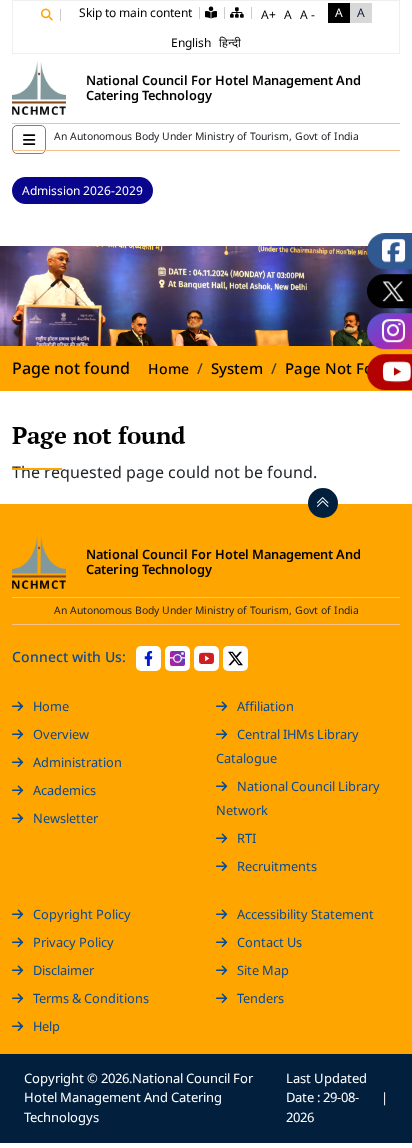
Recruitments (277, 866)
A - (307, 14)
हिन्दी (230, 42)
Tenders (260, 998)
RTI (246, 838)
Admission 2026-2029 (82, 190)
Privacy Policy (73, 942)
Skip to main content (135, 12)
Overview (61, 734)
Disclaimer (63, 970)
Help (46, 1026)
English (191, 42)
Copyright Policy (82, 914)
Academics (64, 790)
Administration (77, 762)
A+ (268, 14)
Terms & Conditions (91, 998)
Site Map (263, 970)
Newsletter (65, 818)
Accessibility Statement (305, 914)
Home (168, 368)
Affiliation (265, 706)
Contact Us (269, 942)
